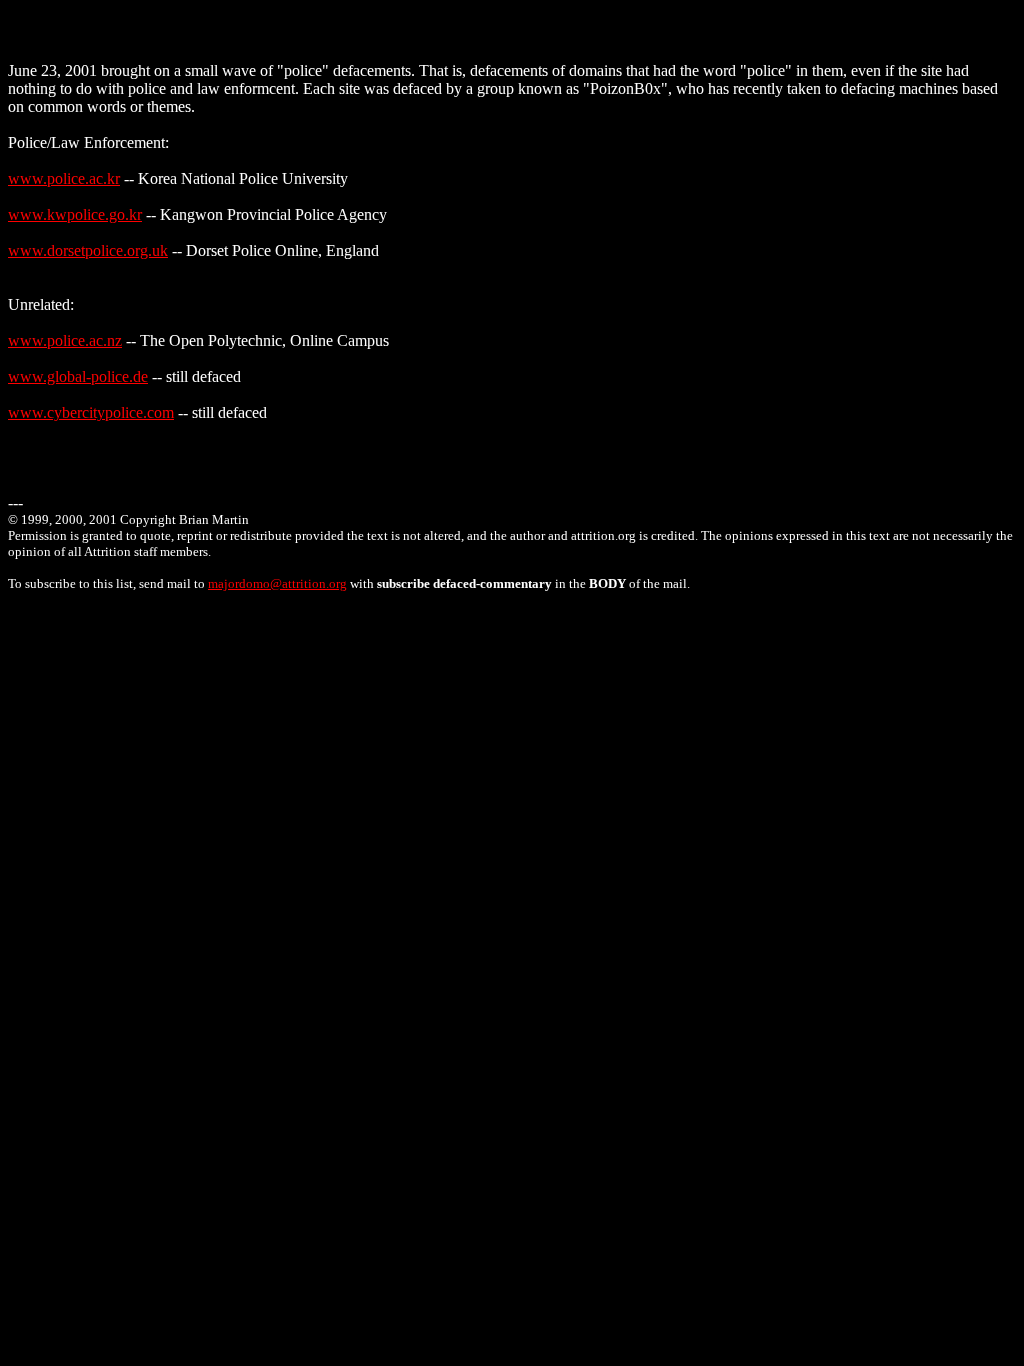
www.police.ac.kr (64, 178)
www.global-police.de (78, 376)
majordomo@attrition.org (277, 583)
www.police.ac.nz (65, 340)
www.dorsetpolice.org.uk (88, 250)
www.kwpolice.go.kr (75, 214)
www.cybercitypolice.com (91, 412)
